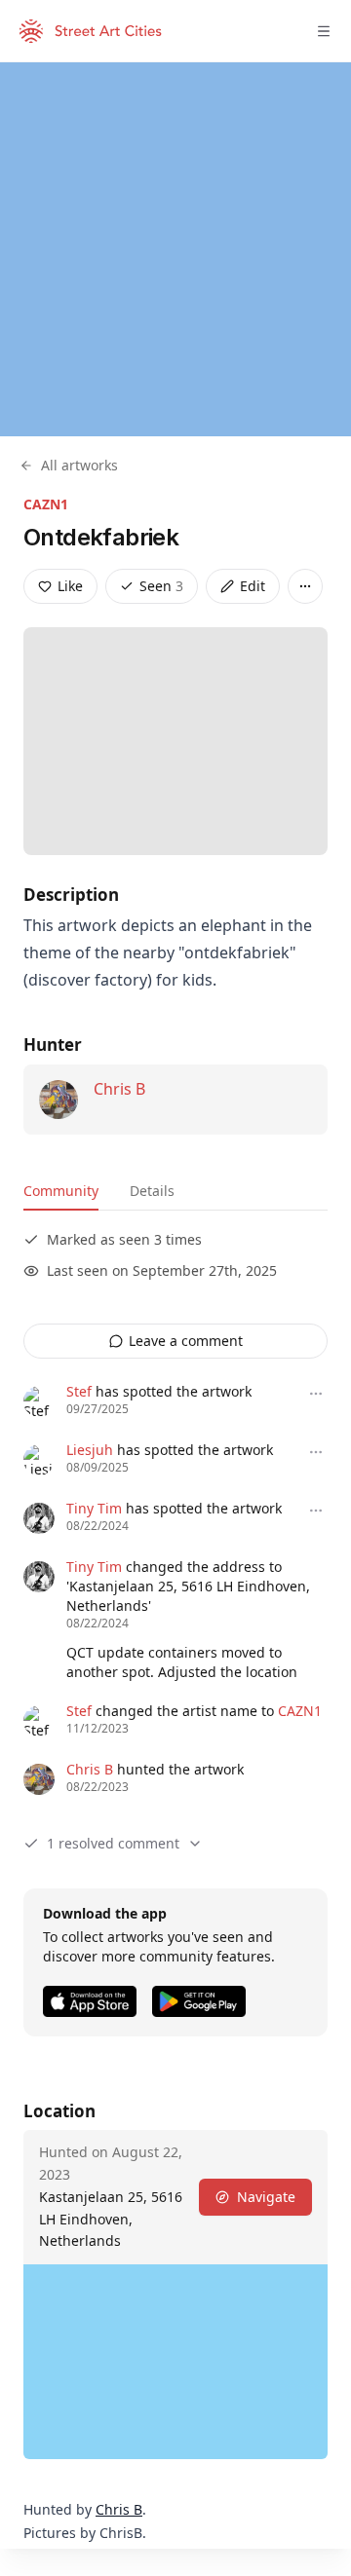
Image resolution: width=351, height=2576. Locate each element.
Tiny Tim (94, 1508)
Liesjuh (90, 1450)
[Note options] (316, 1394)
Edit (253, 586)
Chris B (119, 1089)
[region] (175, 249)
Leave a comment (186, 1341)
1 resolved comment (113, 1843)
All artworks (79, 465)
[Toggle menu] (324, 31)
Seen (161, 586)
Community (61, 1191)
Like (70, 586)
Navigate (266, 2197)
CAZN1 (46, 504)
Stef (79, 1391)
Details (152, 1191)
